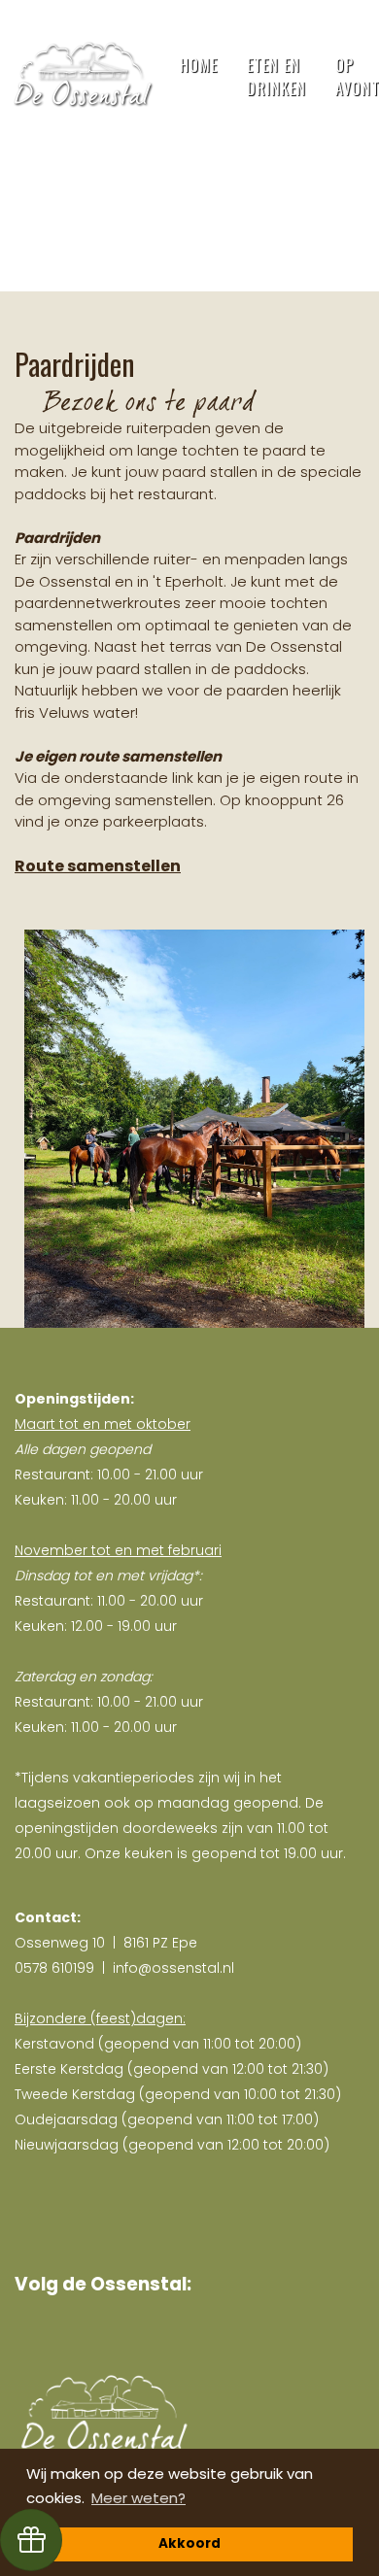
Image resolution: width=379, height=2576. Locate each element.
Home (199, 65)
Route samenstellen (98, 866)
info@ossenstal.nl (173, 1968)
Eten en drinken (276, 77)
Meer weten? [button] (138, 2498)
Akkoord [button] (189, 2543)
